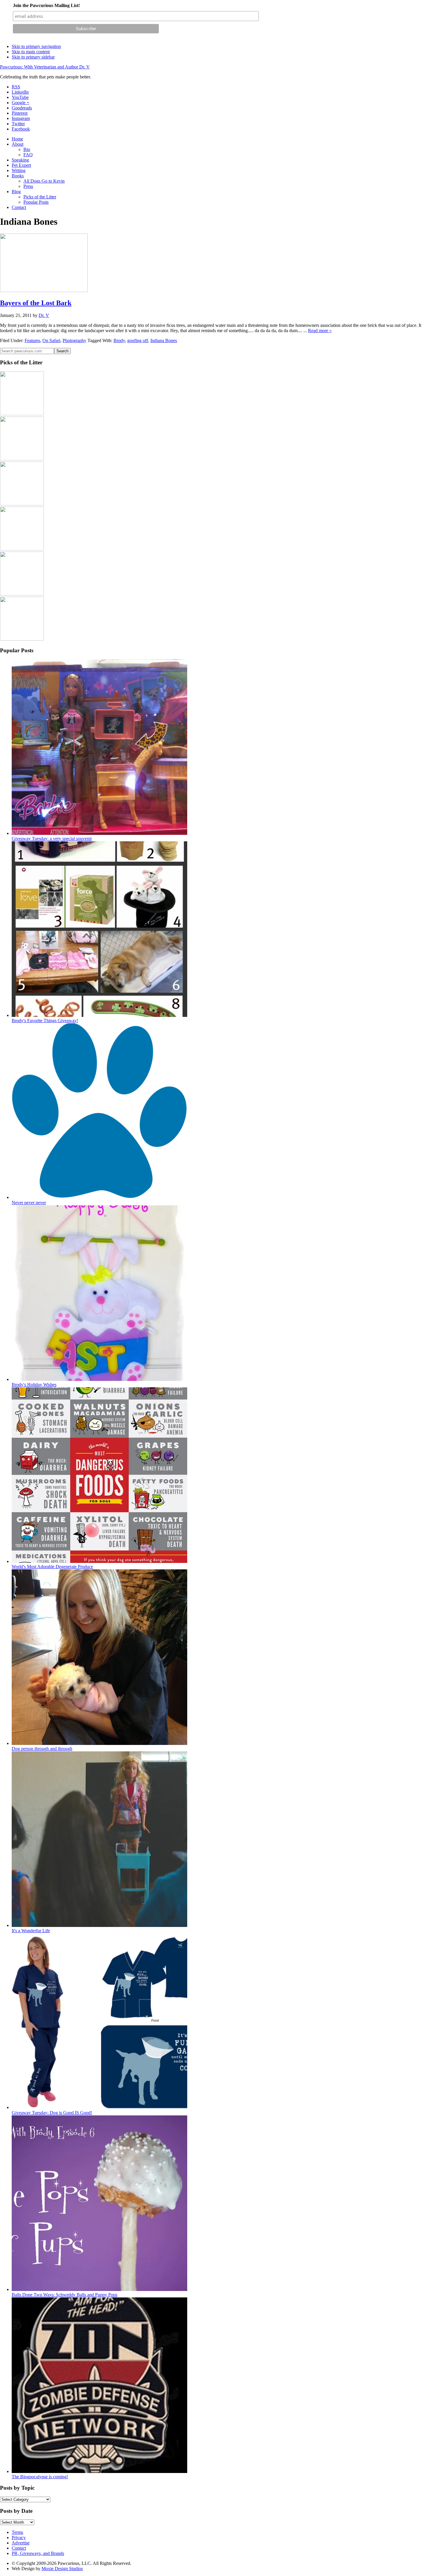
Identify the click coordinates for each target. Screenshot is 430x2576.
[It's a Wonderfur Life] (99, 1925)
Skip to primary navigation (36, 46)
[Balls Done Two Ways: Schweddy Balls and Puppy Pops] (99, 2289)
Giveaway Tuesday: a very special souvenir (52, 839)
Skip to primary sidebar (33, 57)
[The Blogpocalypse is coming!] (99, 2471)
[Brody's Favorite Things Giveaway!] (99, 1015)
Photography (74, 340)
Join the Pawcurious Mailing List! (46, 5)
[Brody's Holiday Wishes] (99, 1379)
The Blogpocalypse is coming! (40, 2477)
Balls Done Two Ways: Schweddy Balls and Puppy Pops (64, 2295)
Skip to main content (31, 52)
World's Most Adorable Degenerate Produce (52, 1567)
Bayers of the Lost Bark (36, 303)
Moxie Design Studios (62, 2569)
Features (32, 340)
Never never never (29, 1203)
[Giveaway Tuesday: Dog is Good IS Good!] (99, 2107)
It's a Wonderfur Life (31, 1931)
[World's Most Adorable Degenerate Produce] (99, 1561)
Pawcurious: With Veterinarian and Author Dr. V (45, 67)
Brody (119, 340)
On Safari (51, 340)
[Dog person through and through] (99, 1743)
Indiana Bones (164, 340)
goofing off (138, 340)
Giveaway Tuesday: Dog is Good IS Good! (52, 2113)
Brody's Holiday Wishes (34, 1385)
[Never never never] (99, 1197)
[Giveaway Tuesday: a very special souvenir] (99, 833)
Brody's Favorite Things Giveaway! (45, 1021)
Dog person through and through (42, 1749)
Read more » (320, 331)
